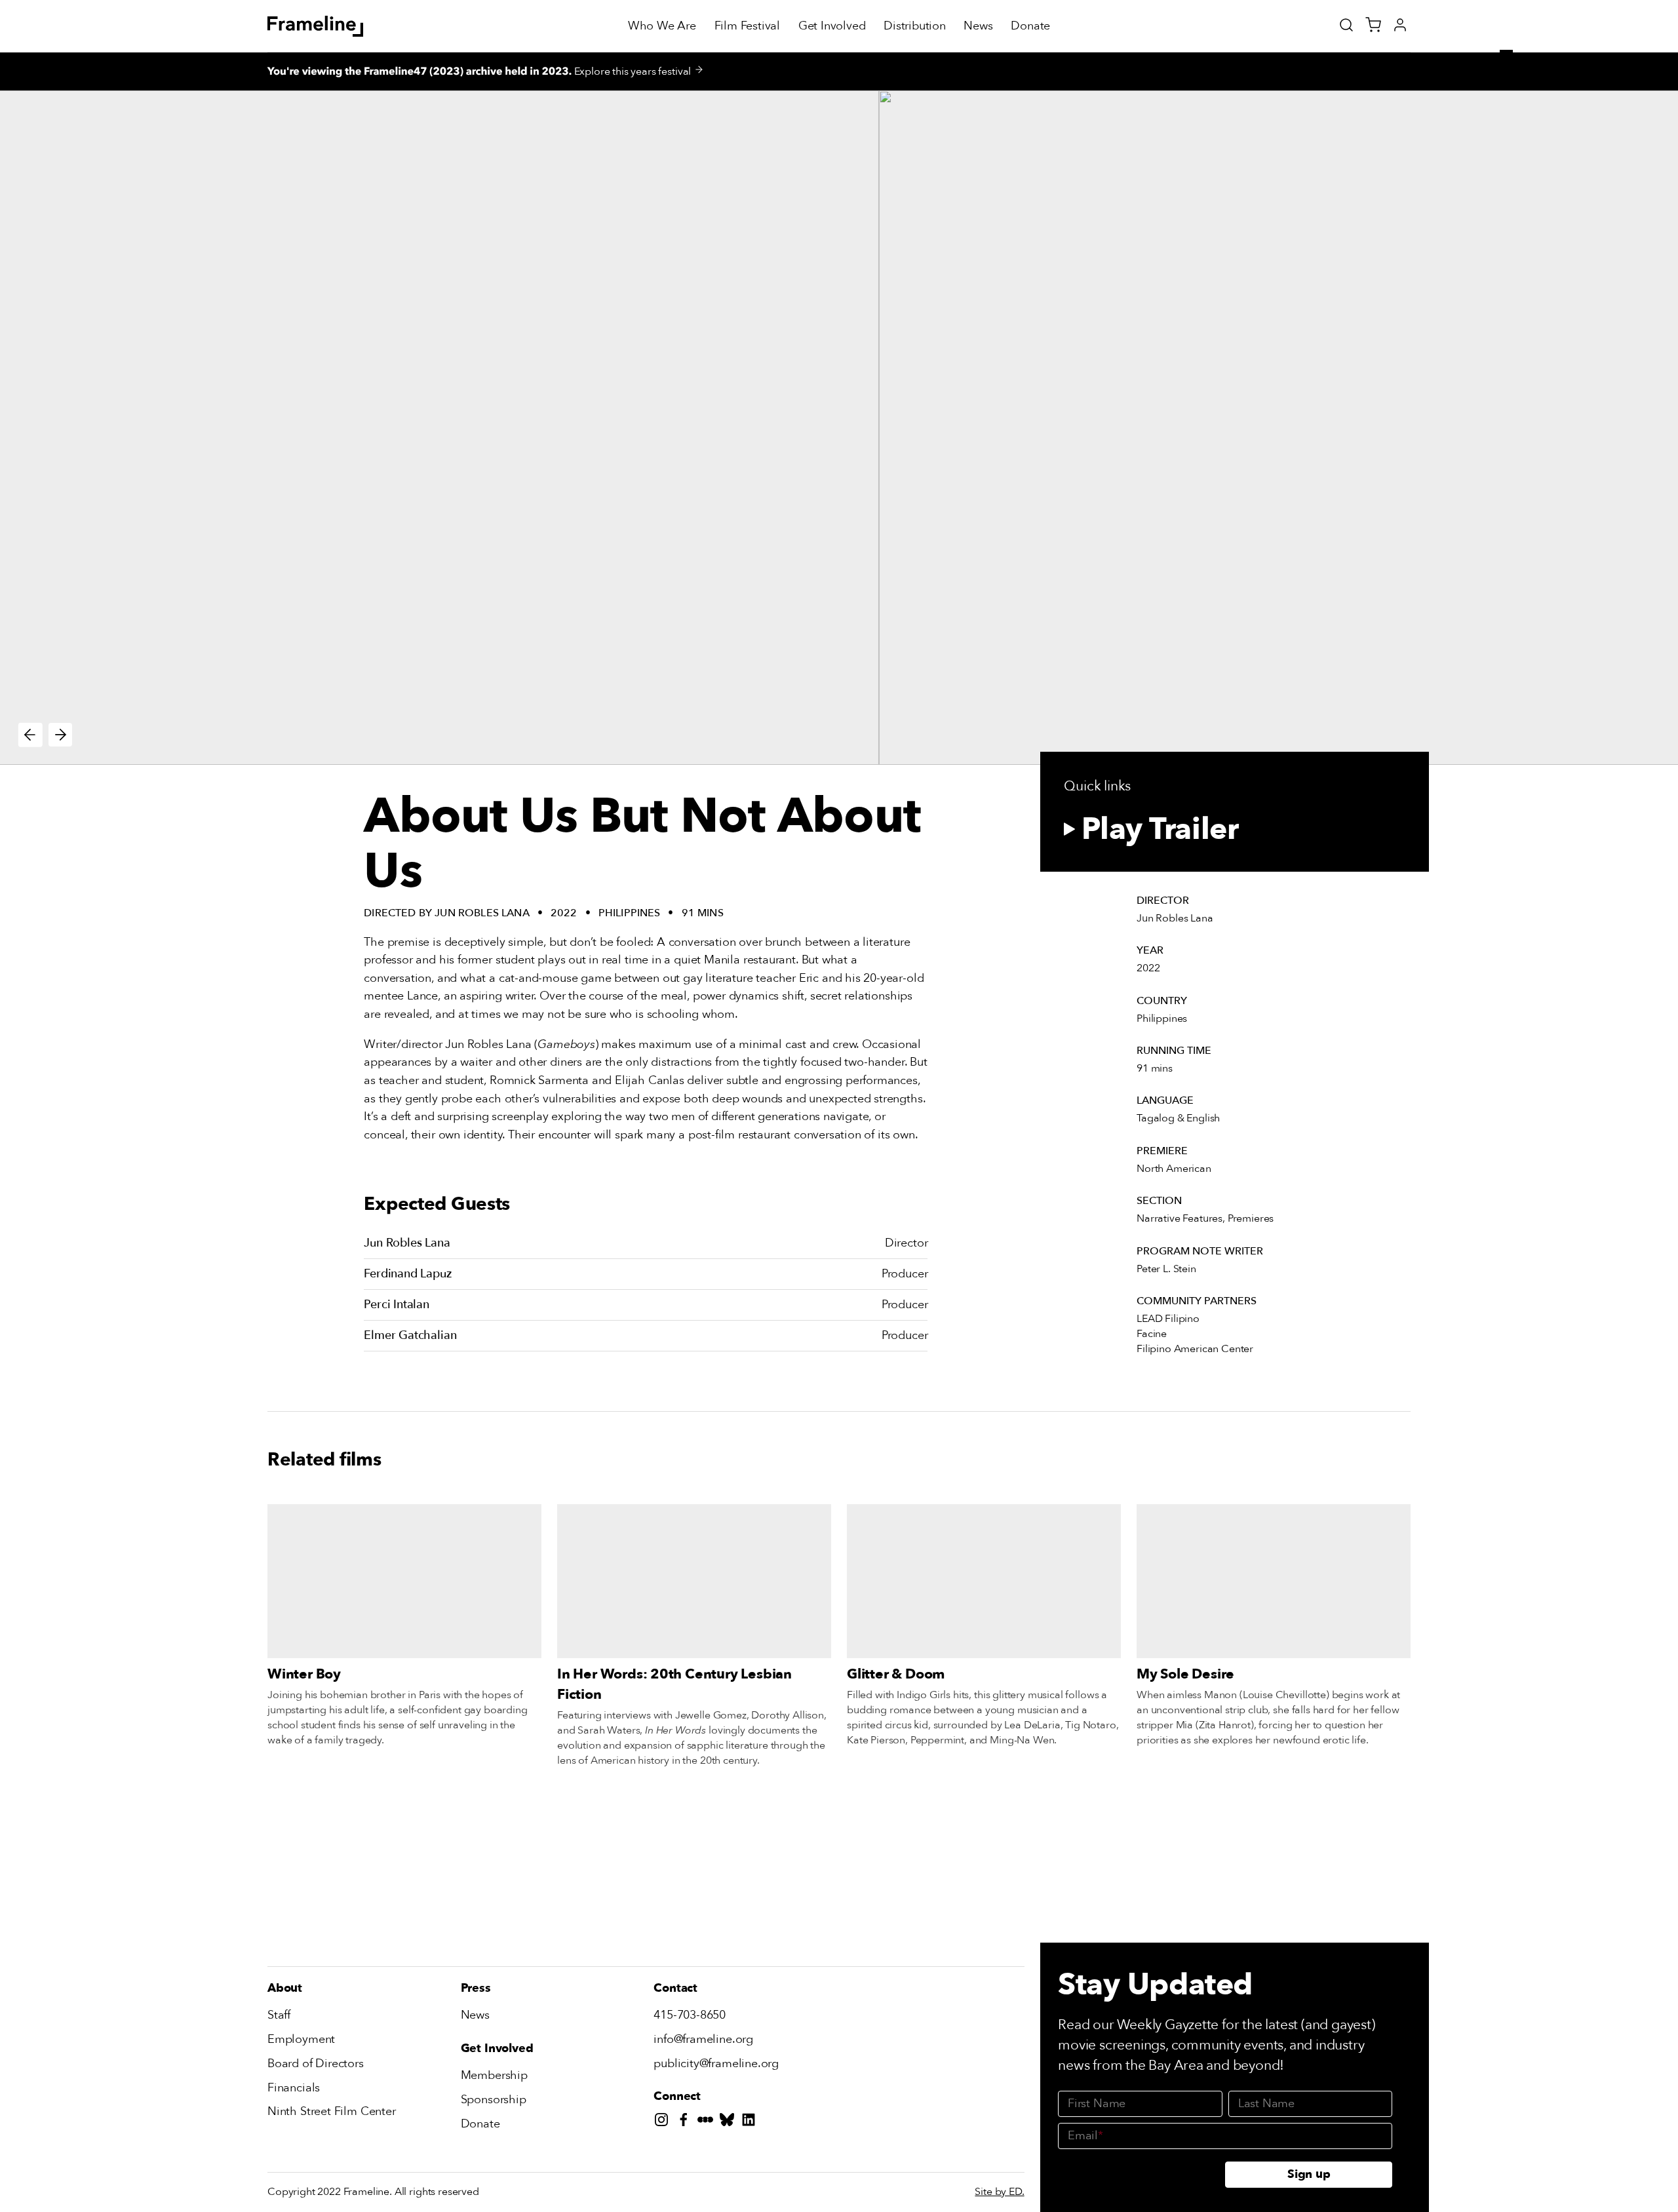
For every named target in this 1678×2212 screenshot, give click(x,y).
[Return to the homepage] (316, 26)
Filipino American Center (1195, 1349)
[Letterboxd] (708, 2123)
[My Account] (1400, 25)
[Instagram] (664, 2123)
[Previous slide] (30, 735)
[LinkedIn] (751, 2123)
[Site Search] (1346, 25)
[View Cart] (1373, 25)
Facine (1152, 1334)
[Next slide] (61, 735)
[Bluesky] (730, 2123)
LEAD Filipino (1168, 1319)
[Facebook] (687, 2123)
